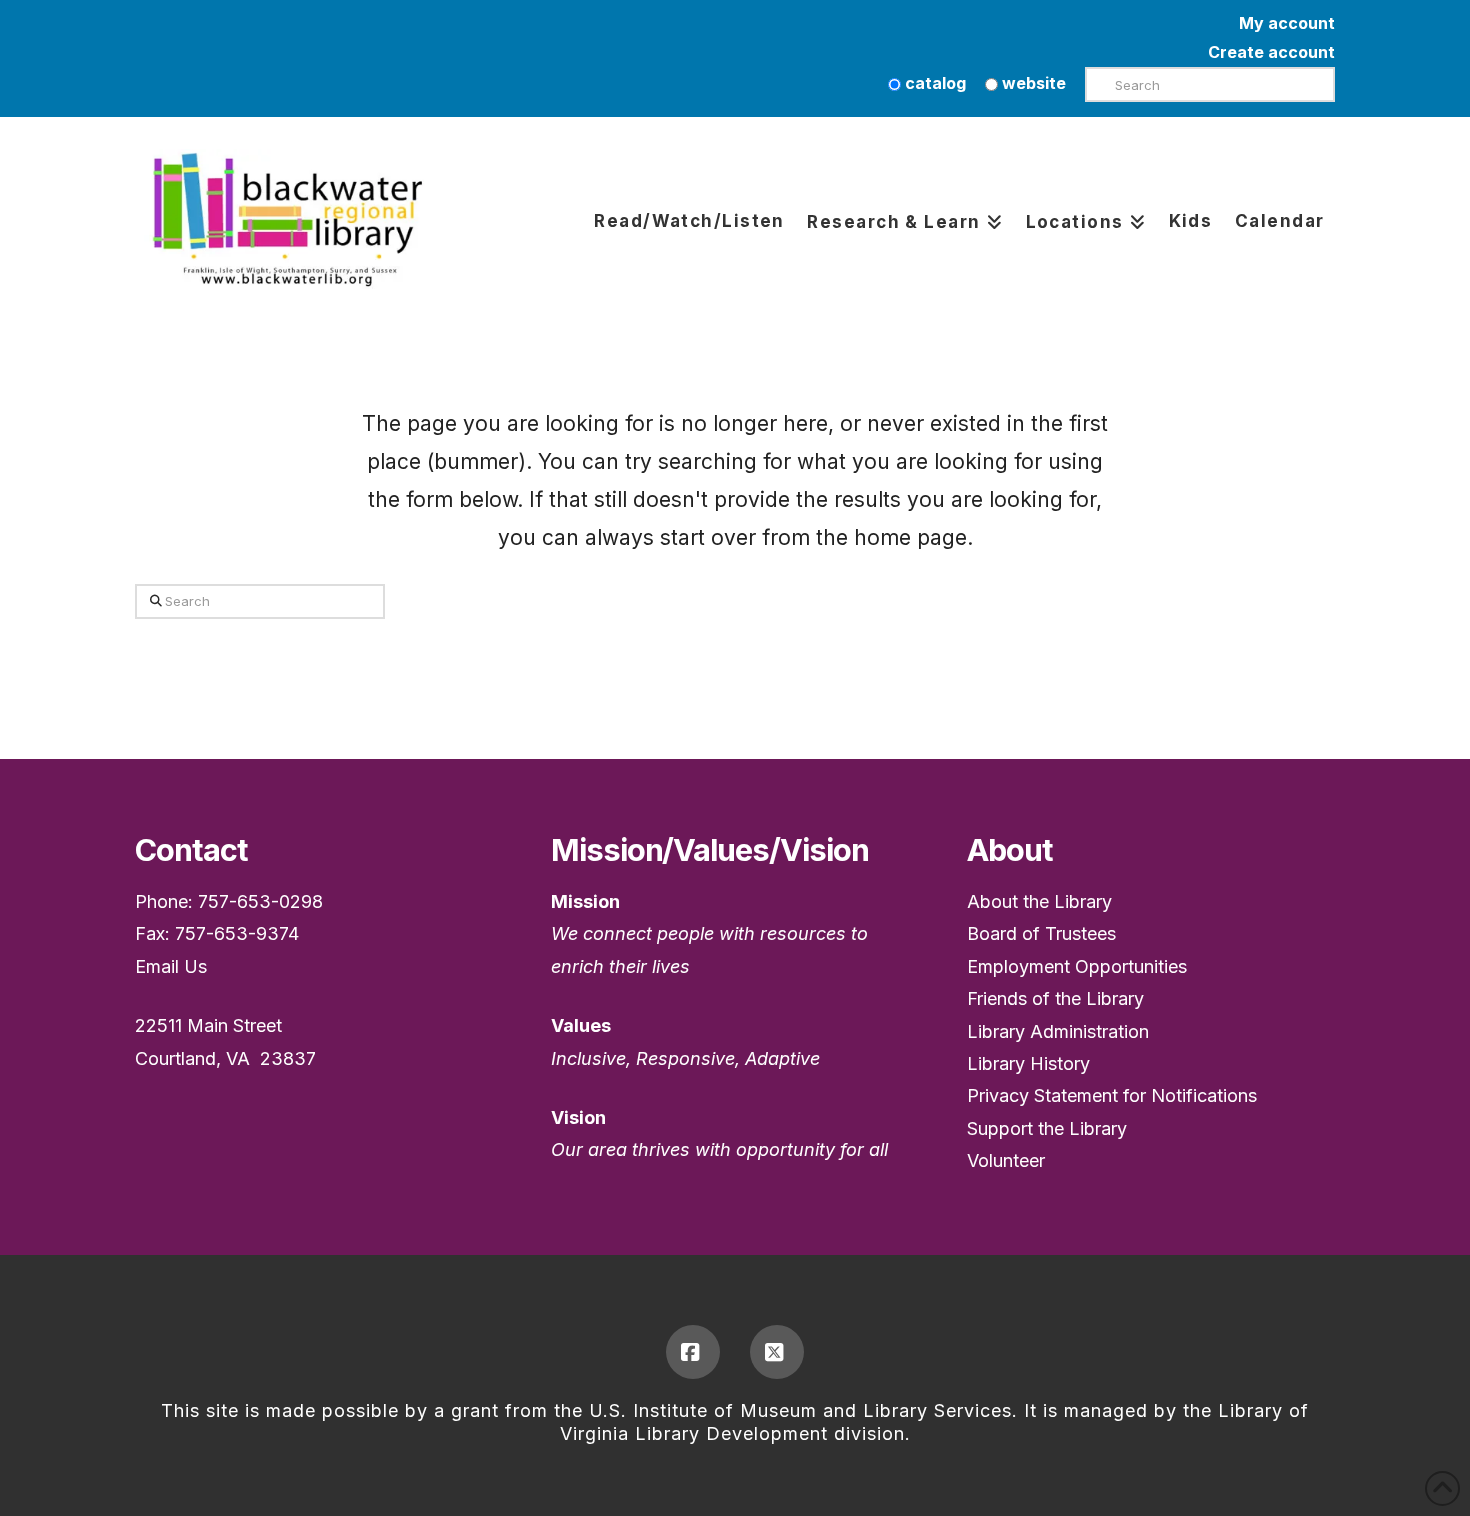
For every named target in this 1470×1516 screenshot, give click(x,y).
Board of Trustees (1041, 933)
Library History (1028, 1063)
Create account (1271, 52)
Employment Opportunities (1077, 966)
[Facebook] (693, 1352)
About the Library (1039, 901)
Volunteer (1006, 1160)
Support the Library (1047, 1128)
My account (1287, 23)
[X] (777, 1352)
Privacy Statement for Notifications (1112, 1095)
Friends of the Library (1055, 998)
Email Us (171, 966)
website (1032, 83)
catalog (933, 83)
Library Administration (1058, 1031)
